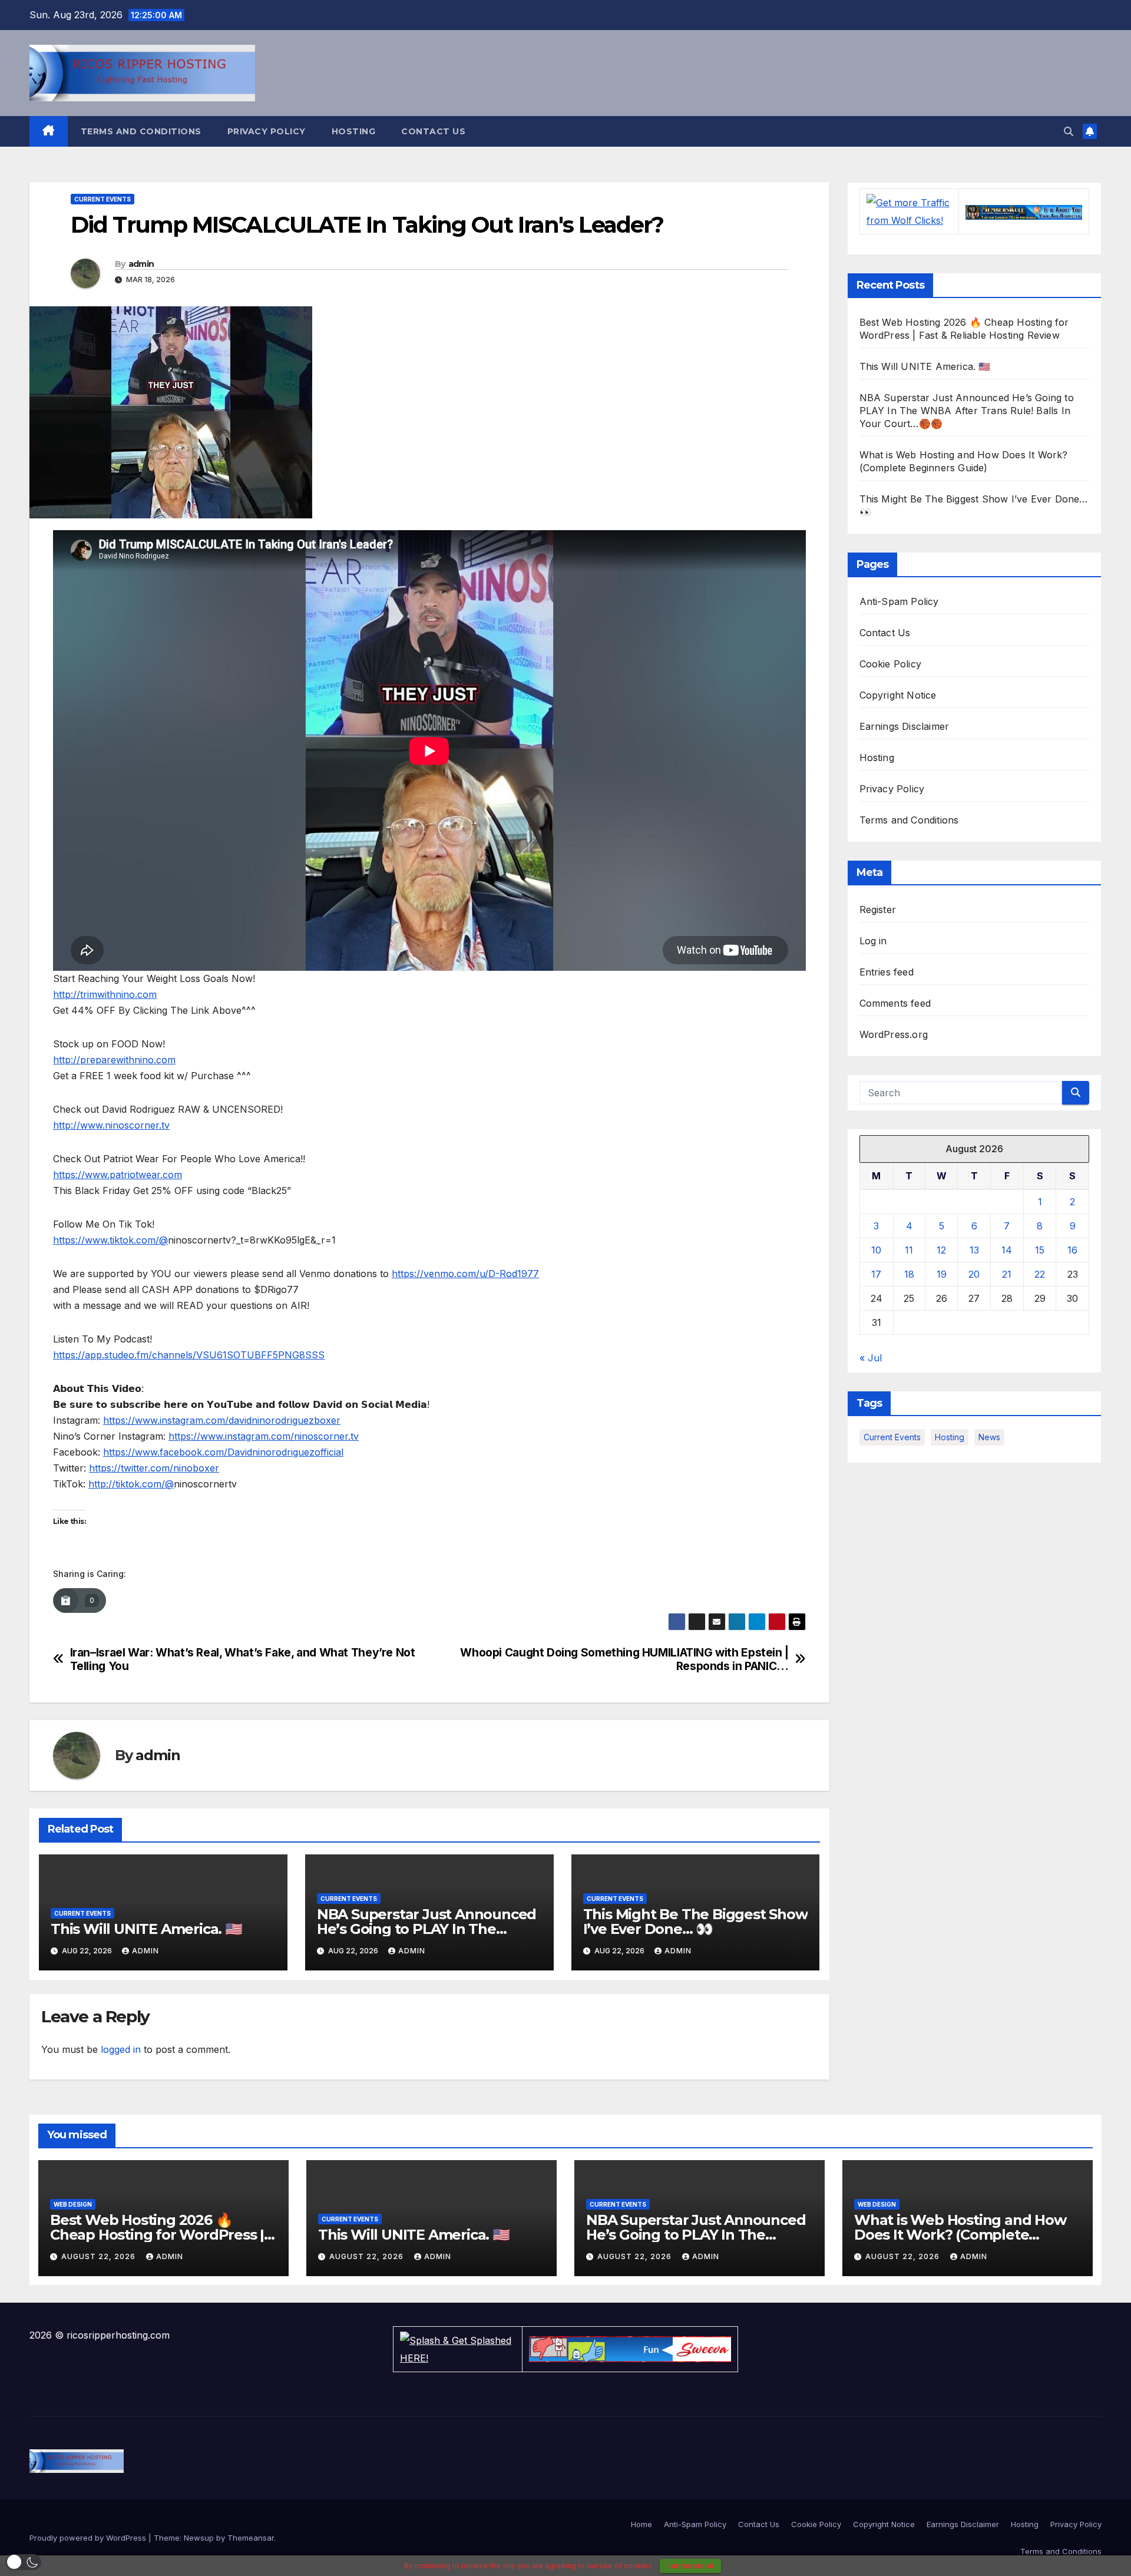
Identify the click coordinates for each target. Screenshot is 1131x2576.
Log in (873, 941)
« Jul (871, 1358)
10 (876, 1250)
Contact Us (433, 131)
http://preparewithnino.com (114, 1060)
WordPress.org (894, 1034)
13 (974, 1250)
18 (909, 1274)
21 (1007, 1274)
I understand (690, 2566)
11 (909, 1250)
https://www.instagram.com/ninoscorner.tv (264, 1436)
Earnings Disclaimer (905, 726)
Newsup (199, 2538)
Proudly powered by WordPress (89, 2538)
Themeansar (251, 2538)
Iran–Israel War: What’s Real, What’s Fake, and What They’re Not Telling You (243, 1659)
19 (942, 1274)
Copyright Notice (898, 695)
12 (941, 1250)
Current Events (102, 199)
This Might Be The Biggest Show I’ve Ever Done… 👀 (695, 1922)
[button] (1069, 131)
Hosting (354, 131)
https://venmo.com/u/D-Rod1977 (465, 1274)
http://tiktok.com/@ (131, 1484)
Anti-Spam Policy (899, 601)
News (989, 1437)
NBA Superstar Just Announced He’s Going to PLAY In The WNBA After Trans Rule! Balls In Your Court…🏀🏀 (967, 411)
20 (974, 1274)
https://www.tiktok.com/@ (110, 1240)
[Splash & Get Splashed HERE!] (458, 2348)
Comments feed (895, 1003)
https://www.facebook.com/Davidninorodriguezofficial (223, 1452)
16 (1072, 1250)
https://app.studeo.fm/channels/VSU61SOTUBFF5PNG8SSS (189, 1355)
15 (1040, 1250)
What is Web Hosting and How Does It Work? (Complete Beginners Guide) (960, 2235)
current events (892, 1437)
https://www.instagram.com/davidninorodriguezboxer (222, 1420)
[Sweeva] (630, 2348)
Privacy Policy (267, 131)
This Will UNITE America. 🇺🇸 (146, 1929)
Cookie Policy (891, 664)
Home (641, 2524)
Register (878, 910)
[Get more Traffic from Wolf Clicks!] (909, 210)
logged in (121, 2049)
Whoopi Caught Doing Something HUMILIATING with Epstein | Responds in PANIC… (624, 1659)
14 (1007, 1250)
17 (876, 1274)
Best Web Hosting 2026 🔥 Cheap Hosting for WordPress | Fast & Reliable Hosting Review (157, 2235)
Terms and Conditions (141, 131)
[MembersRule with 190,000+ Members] (1024, 211)
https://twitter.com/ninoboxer (154, 1468)
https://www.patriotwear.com (118, 1175)
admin (141, 264)
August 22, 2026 (100, 2256)
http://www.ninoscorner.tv (111, 1125)
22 (1040, 1274)
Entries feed (887, 972)
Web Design (73, 2204)
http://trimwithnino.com (105, 994)
